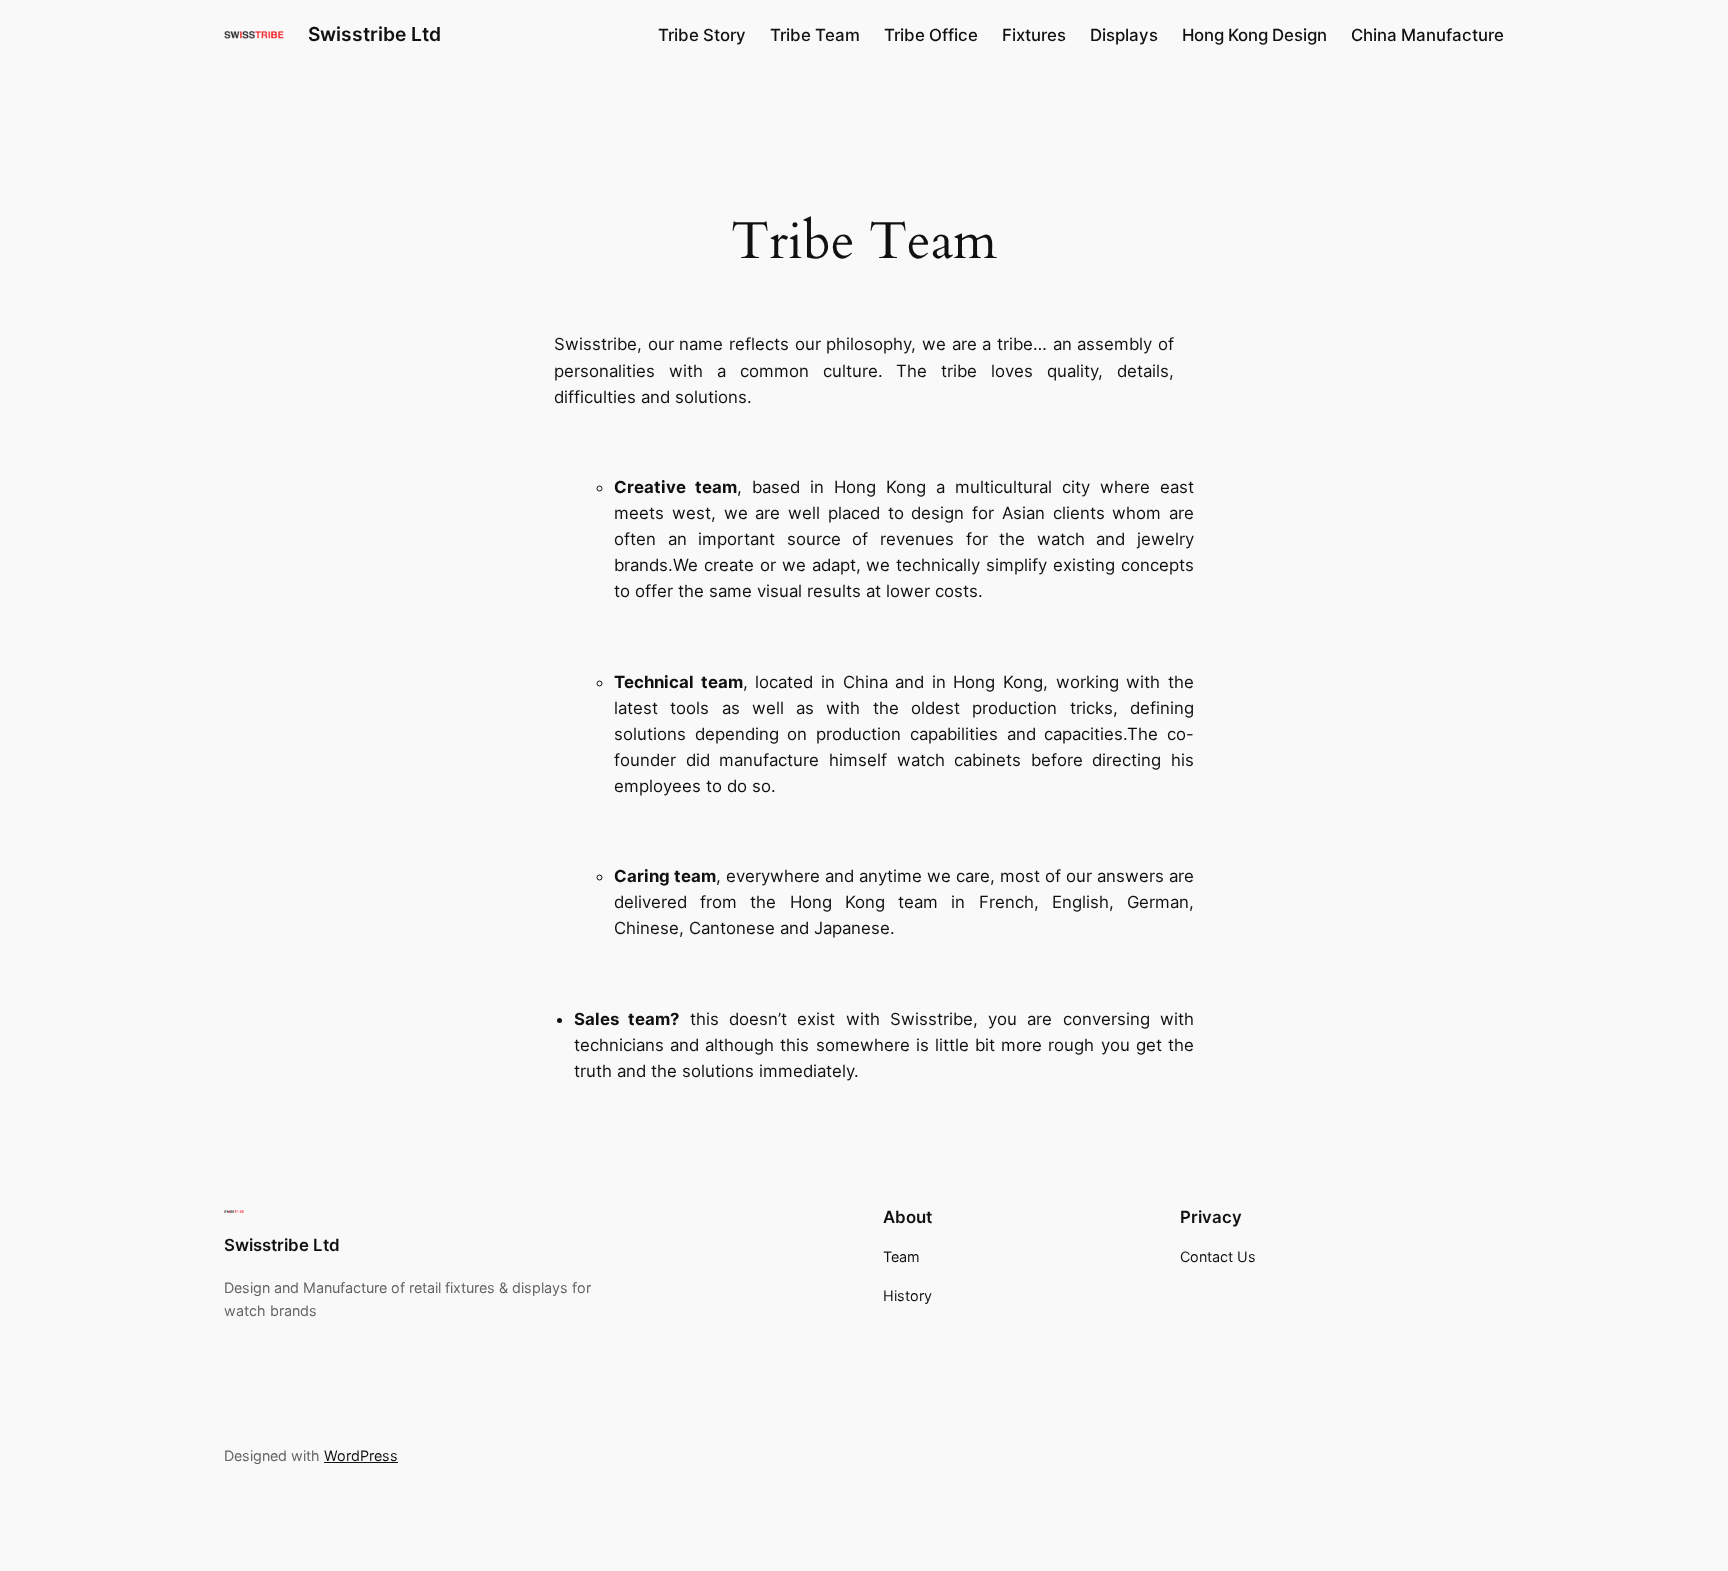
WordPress (361, 1455)
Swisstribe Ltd (374, 34)
